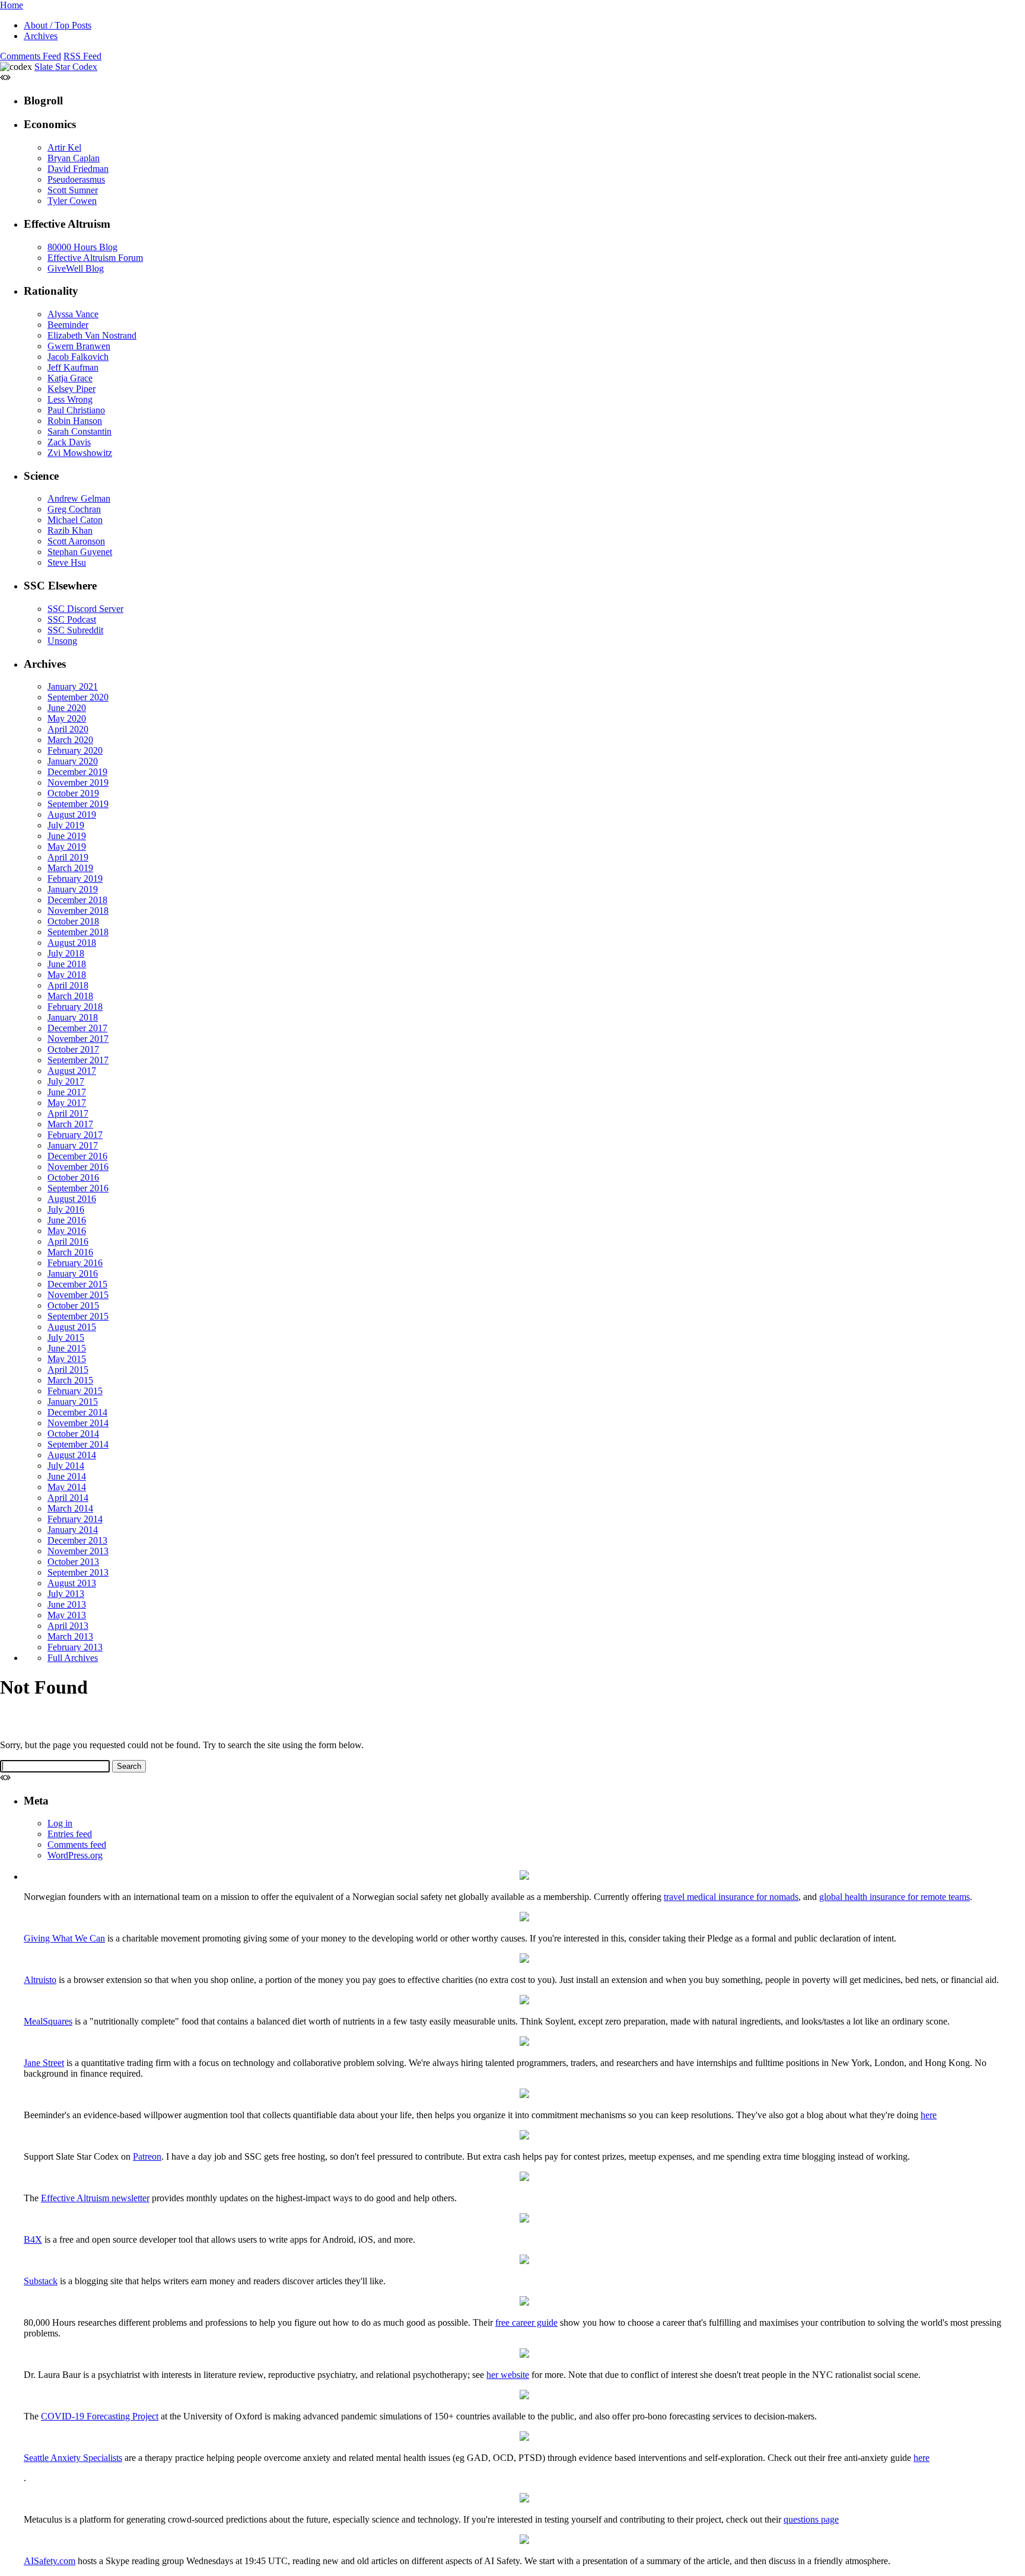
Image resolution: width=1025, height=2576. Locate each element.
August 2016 (72, 1199)
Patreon (147, 2156)
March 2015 (70, 1380)
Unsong (62, 641)
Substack (41, 2281)
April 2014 (68, 1498)
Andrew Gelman (79, 498)
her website (508, 2375)
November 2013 (78, 1551)
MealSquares (48, 2021)
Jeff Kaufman (73, 367)
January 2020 (73, 761)
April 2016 (68, 1241)
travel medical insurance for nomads (731, 1897)
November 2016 (78, 1167)
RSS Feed (82, 56)
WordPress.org (75, 1855)
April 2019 (68, 857)
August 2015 (72, 1327)
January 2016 (73, 1273)
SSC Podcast (72, 619)
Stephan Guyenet (80, 552)
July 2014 (66, 1466)
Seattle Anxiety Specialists (73, 2458)
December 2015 (77, 1284)
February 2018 (75, 1007)
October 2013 (73, 1562)
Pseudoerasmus (76, 179)
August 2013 (72, 1583)
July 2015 (66, 1338)
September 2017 (78, 1060)
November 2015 (78, 1295)
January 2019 (73, 889)
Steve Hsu (67, 562)
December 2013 (77, 1540)
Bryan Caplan (74, 158)
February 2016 (75, 1263)
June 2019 (67, 836)
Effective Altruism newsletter (95, 2198)
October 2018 (73, 921)
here (929, 2115)
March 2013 (70, 1636)
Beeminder (68, 325)
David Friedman (78, 169)
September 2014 (78, 1444)
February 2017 (75, 1135)
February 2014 (75, 1519)
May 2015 (67, 1359)
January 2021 (73, 686)
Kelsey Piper (71, 389)
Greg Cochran (74, 509)
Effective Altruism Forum (95, 258)
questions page (811, 2519)
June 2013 (67, 1604)
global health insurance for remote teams (895, 1897)
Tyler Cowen (72, 201)
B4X (33, 2239)
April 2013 (68, 1626)
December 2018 (77, 900)
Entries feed (70, 1834)
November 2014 (78, 1423)
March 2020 (70, 740)
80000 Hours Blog (82, 247)
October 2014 (73, 1434)
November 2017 (78, 1039)
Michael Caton (75, 520)
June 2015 (67, 1348)
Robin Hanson (75, 421)
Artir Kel (64, 147)
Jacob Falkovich (78, 357)
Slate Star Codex (66, 67)
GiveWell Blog (76, 268)
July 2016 (66, 1209)
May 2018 (67, 975)
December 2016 (77, 1156)
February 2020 (75, 750)
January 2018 (73, 1017)
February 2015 (75, 1391)
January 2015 (73, 1402)
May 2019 (67, 847)
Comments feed (77, 1845)
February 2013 (75, 1647)
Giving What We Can (64, 1938)
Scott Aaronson (76, 541)
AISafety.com (50, 2561)
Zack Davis (69, 442)
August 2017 (72, 1071)
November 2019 (78, 782)
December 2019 (77, 772)
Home (12, 5)
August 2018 (72, 943)
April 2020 (68, 729)
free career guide (526, 2322)
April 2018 (68, 985)
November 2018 (78, 911)
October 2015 (73, 1305)
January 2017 (73, 1145)
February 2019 (75, 879)
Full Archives (73, 1658)
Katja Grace (70, 378)
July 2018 (66, 953)
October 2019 (73, 793)
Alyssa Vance (73, 314)
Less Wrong (70, 399)
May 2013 (67, 1615)
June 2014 (67, 1476)
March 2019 (70, 868)
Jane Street (44, 2063)
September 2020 (78, 697)
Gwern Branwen (79, 346)
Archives (41, 36)
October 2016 (73, 1177)
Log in (60, 1823)
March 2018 (70, 996)
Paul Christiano (76, 410)
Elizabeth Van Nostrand (92, 335)
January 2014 (73, 1530)
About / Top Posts (58, 25)
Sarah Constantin (79, 431)
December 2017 (77, 1028)
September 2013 (78, 1572)
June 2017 (67, 1092)
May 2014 (67, 1487)
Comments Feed (31, 56)
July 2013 (66, 1594)
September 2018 (78, 932)
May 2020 (67, 718)
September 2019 (78, 804)
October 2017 (73, 1049)
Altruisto (40, 1980)
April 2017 (68, 1113)
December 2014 (77, 1412)
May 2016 (67, 1231)
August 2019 (72, 814)
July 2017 (66, 1081)
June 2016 (67, 1220)
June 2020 (67, 708)
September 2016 (78, 1188)
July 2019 (66, 825)
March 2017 (70, 1124)
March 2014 (70, 1508)
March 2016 (70, 1252)
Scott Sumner (73, 190)
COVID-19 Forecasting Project (100, 2416)
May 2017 (67, 1103)
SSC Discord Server (85, 609)
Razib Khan (70, 530)
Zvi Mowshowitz (80, 453)
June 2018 (67, 964)
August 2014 (72, 1455)
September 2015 (78, 1316)
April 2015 (68, 1370)
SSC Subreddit (75, 630)
